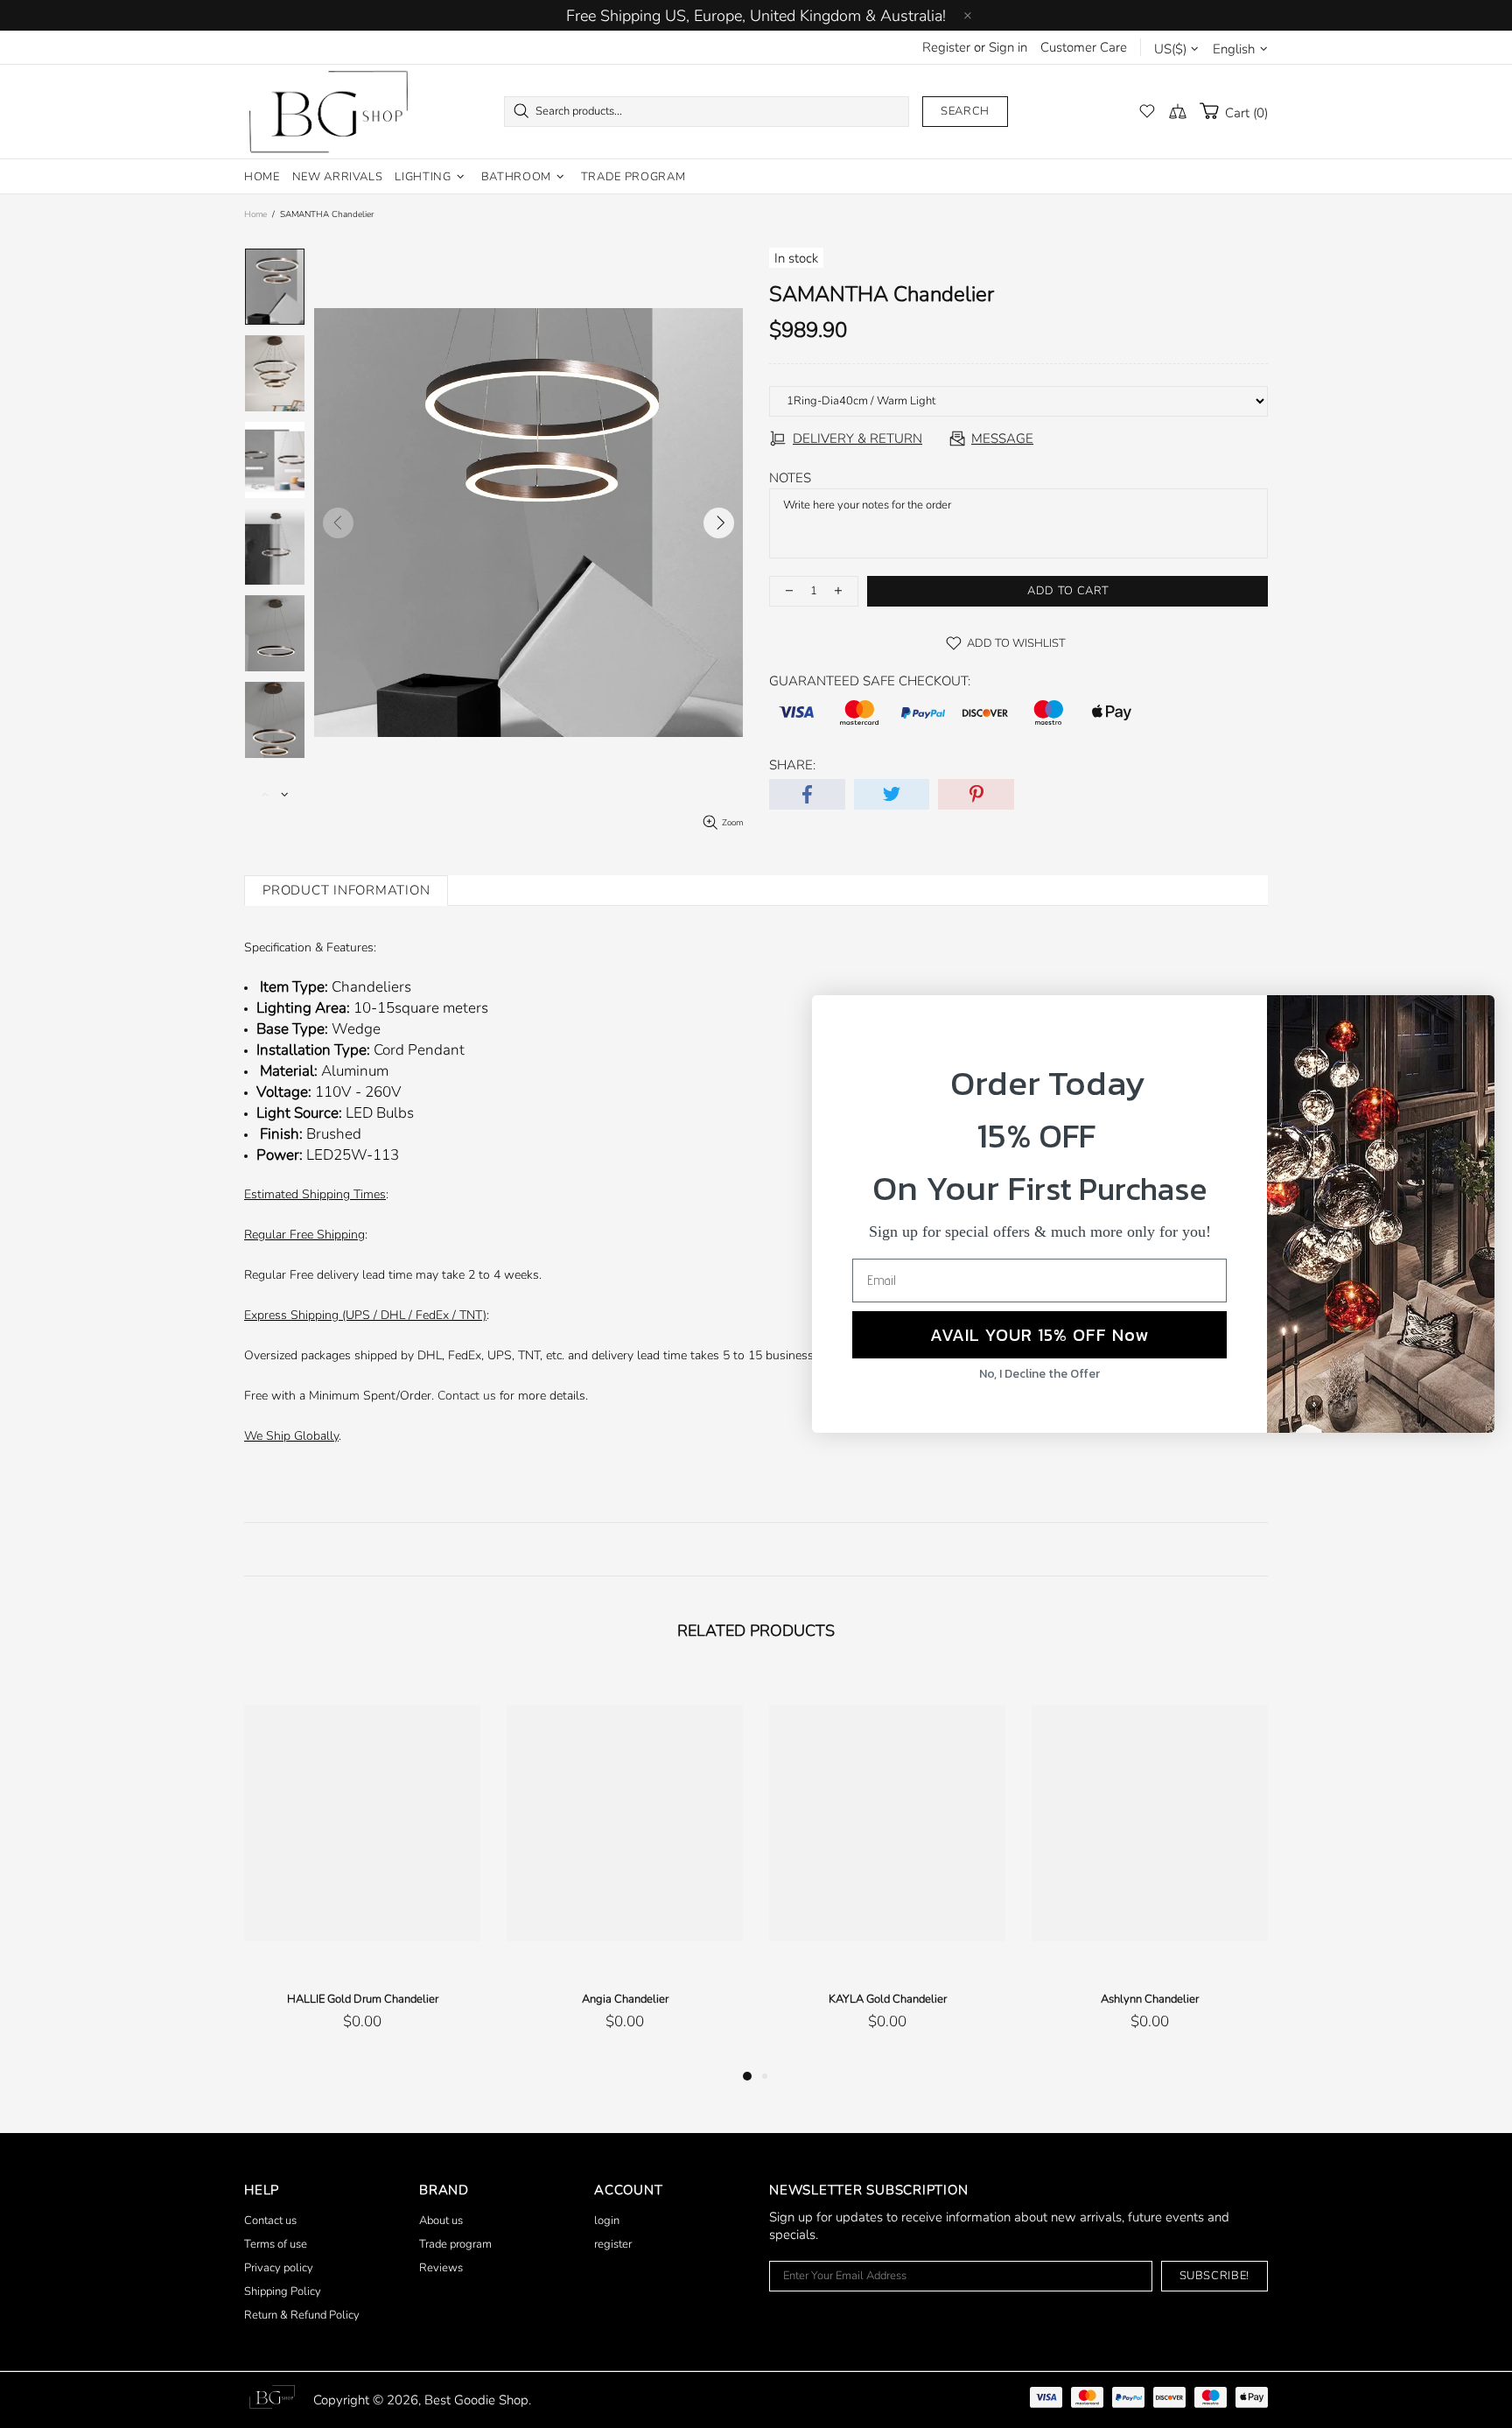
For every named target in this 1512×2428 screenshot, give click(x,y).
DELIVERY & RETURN (857, 439)
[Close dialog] (1472, 1018)
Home (255, 214)
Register (946, 47)
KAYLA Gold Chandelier (888, 1999)
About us (441, 2221)
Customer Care (1084, 47)
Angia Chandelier (625, 1999)
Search (965, 111)
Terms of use (276, 2244)
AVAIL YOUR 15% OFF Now (1039, 1335)
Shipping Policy (283, 2291)
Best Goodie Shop (328, 112)
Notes (790, 478)
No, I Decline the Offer (1039, 1374)
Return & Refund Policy (302, 2315)
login (607, 2221)
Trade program (455, 2244)
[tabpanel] (362, 1869)
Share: (792, 765)
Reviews (441, 2268)
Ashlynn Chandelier (1150, 1999)
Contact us (467, 1396)
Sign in (1008, 47)
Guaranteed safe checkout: (870, 681)
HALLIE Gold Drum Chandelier (363, 1999)
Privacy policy (279, 2268)
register (613, 2244)
